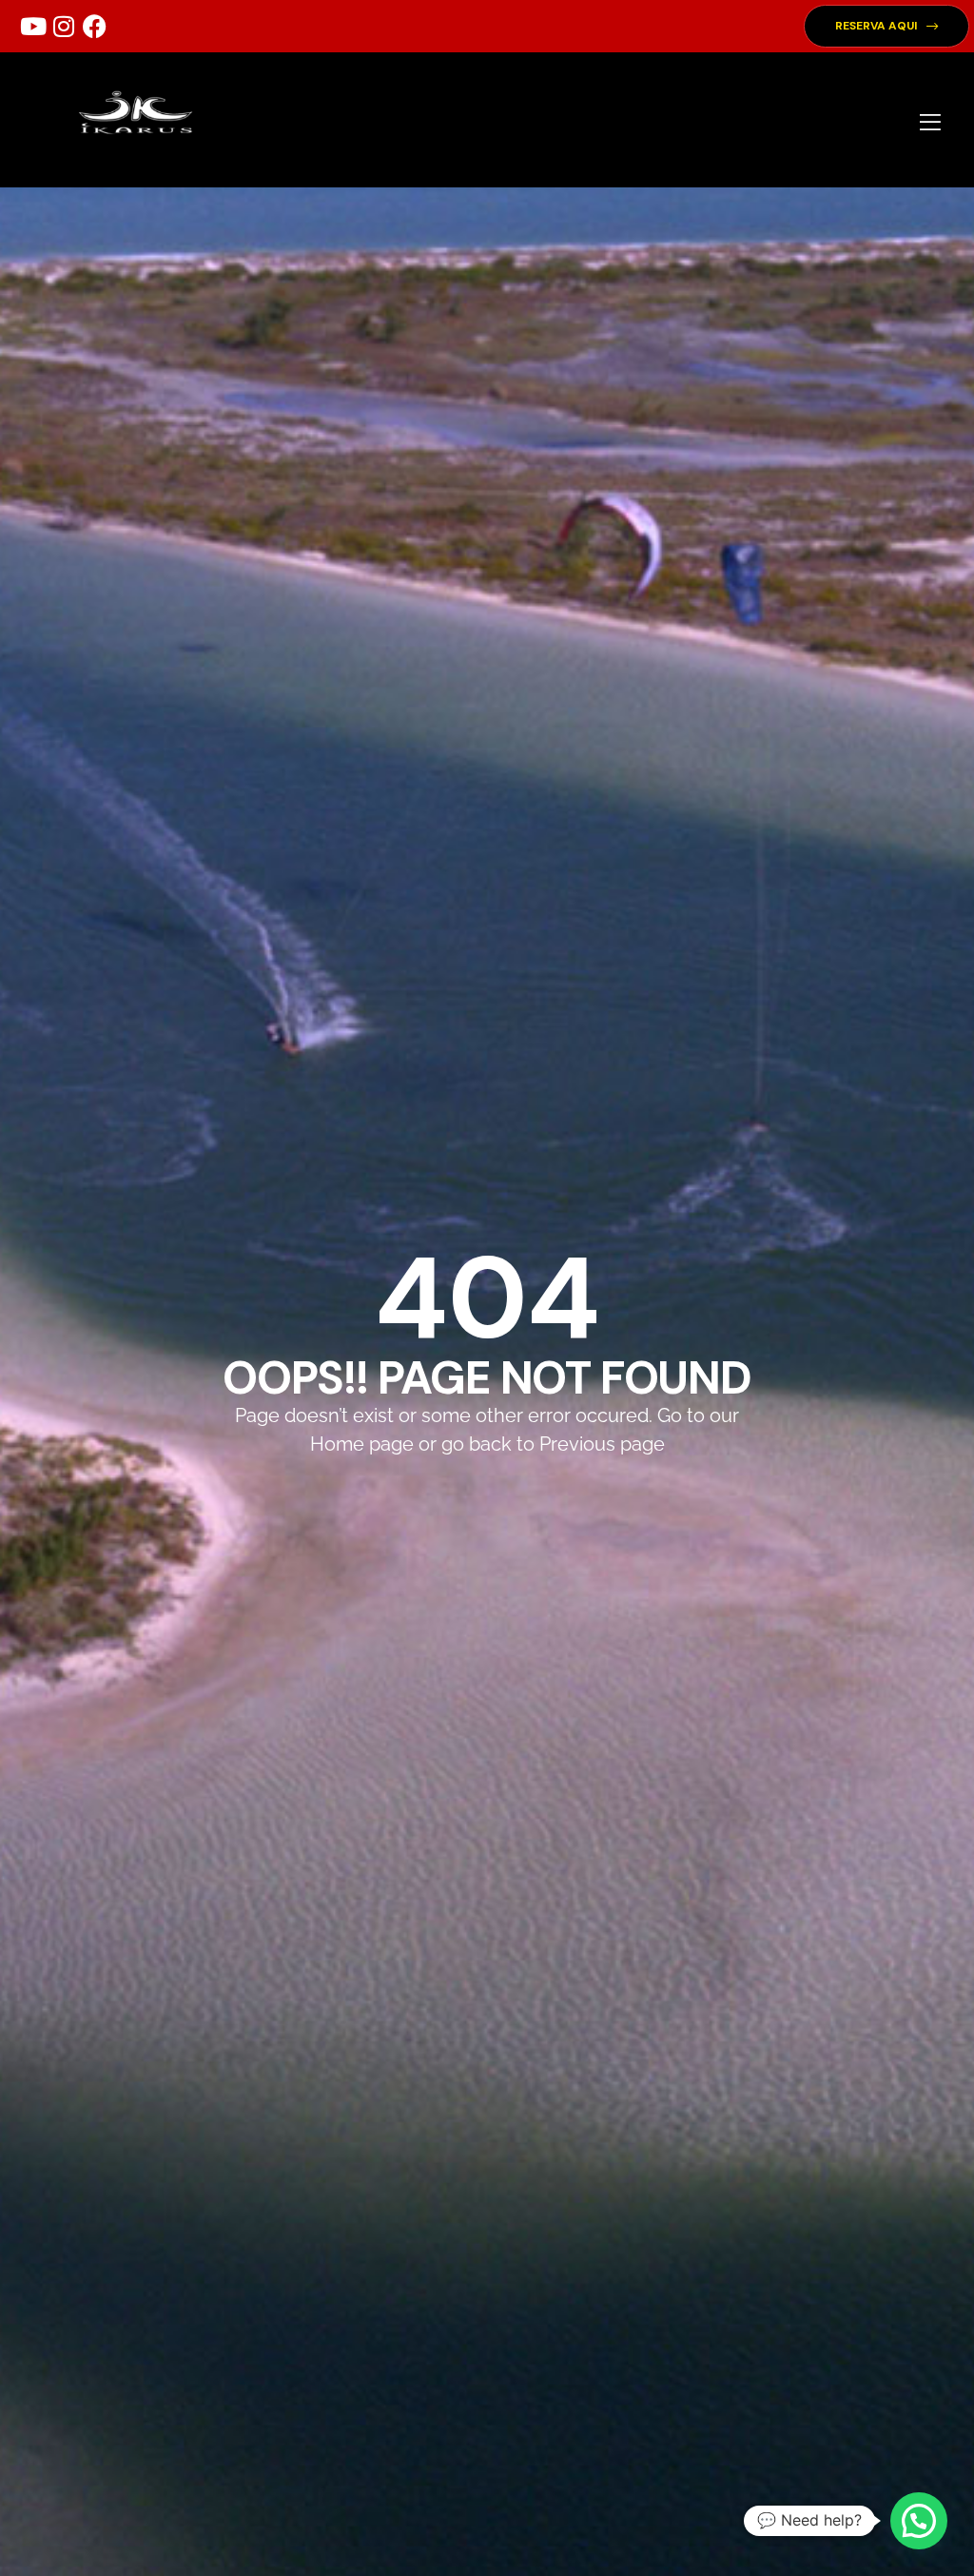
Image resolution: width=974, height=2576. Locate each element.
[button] (886, 26)
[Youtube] (33, 27)
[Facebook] (94, 27)
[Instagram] (64, 27)
